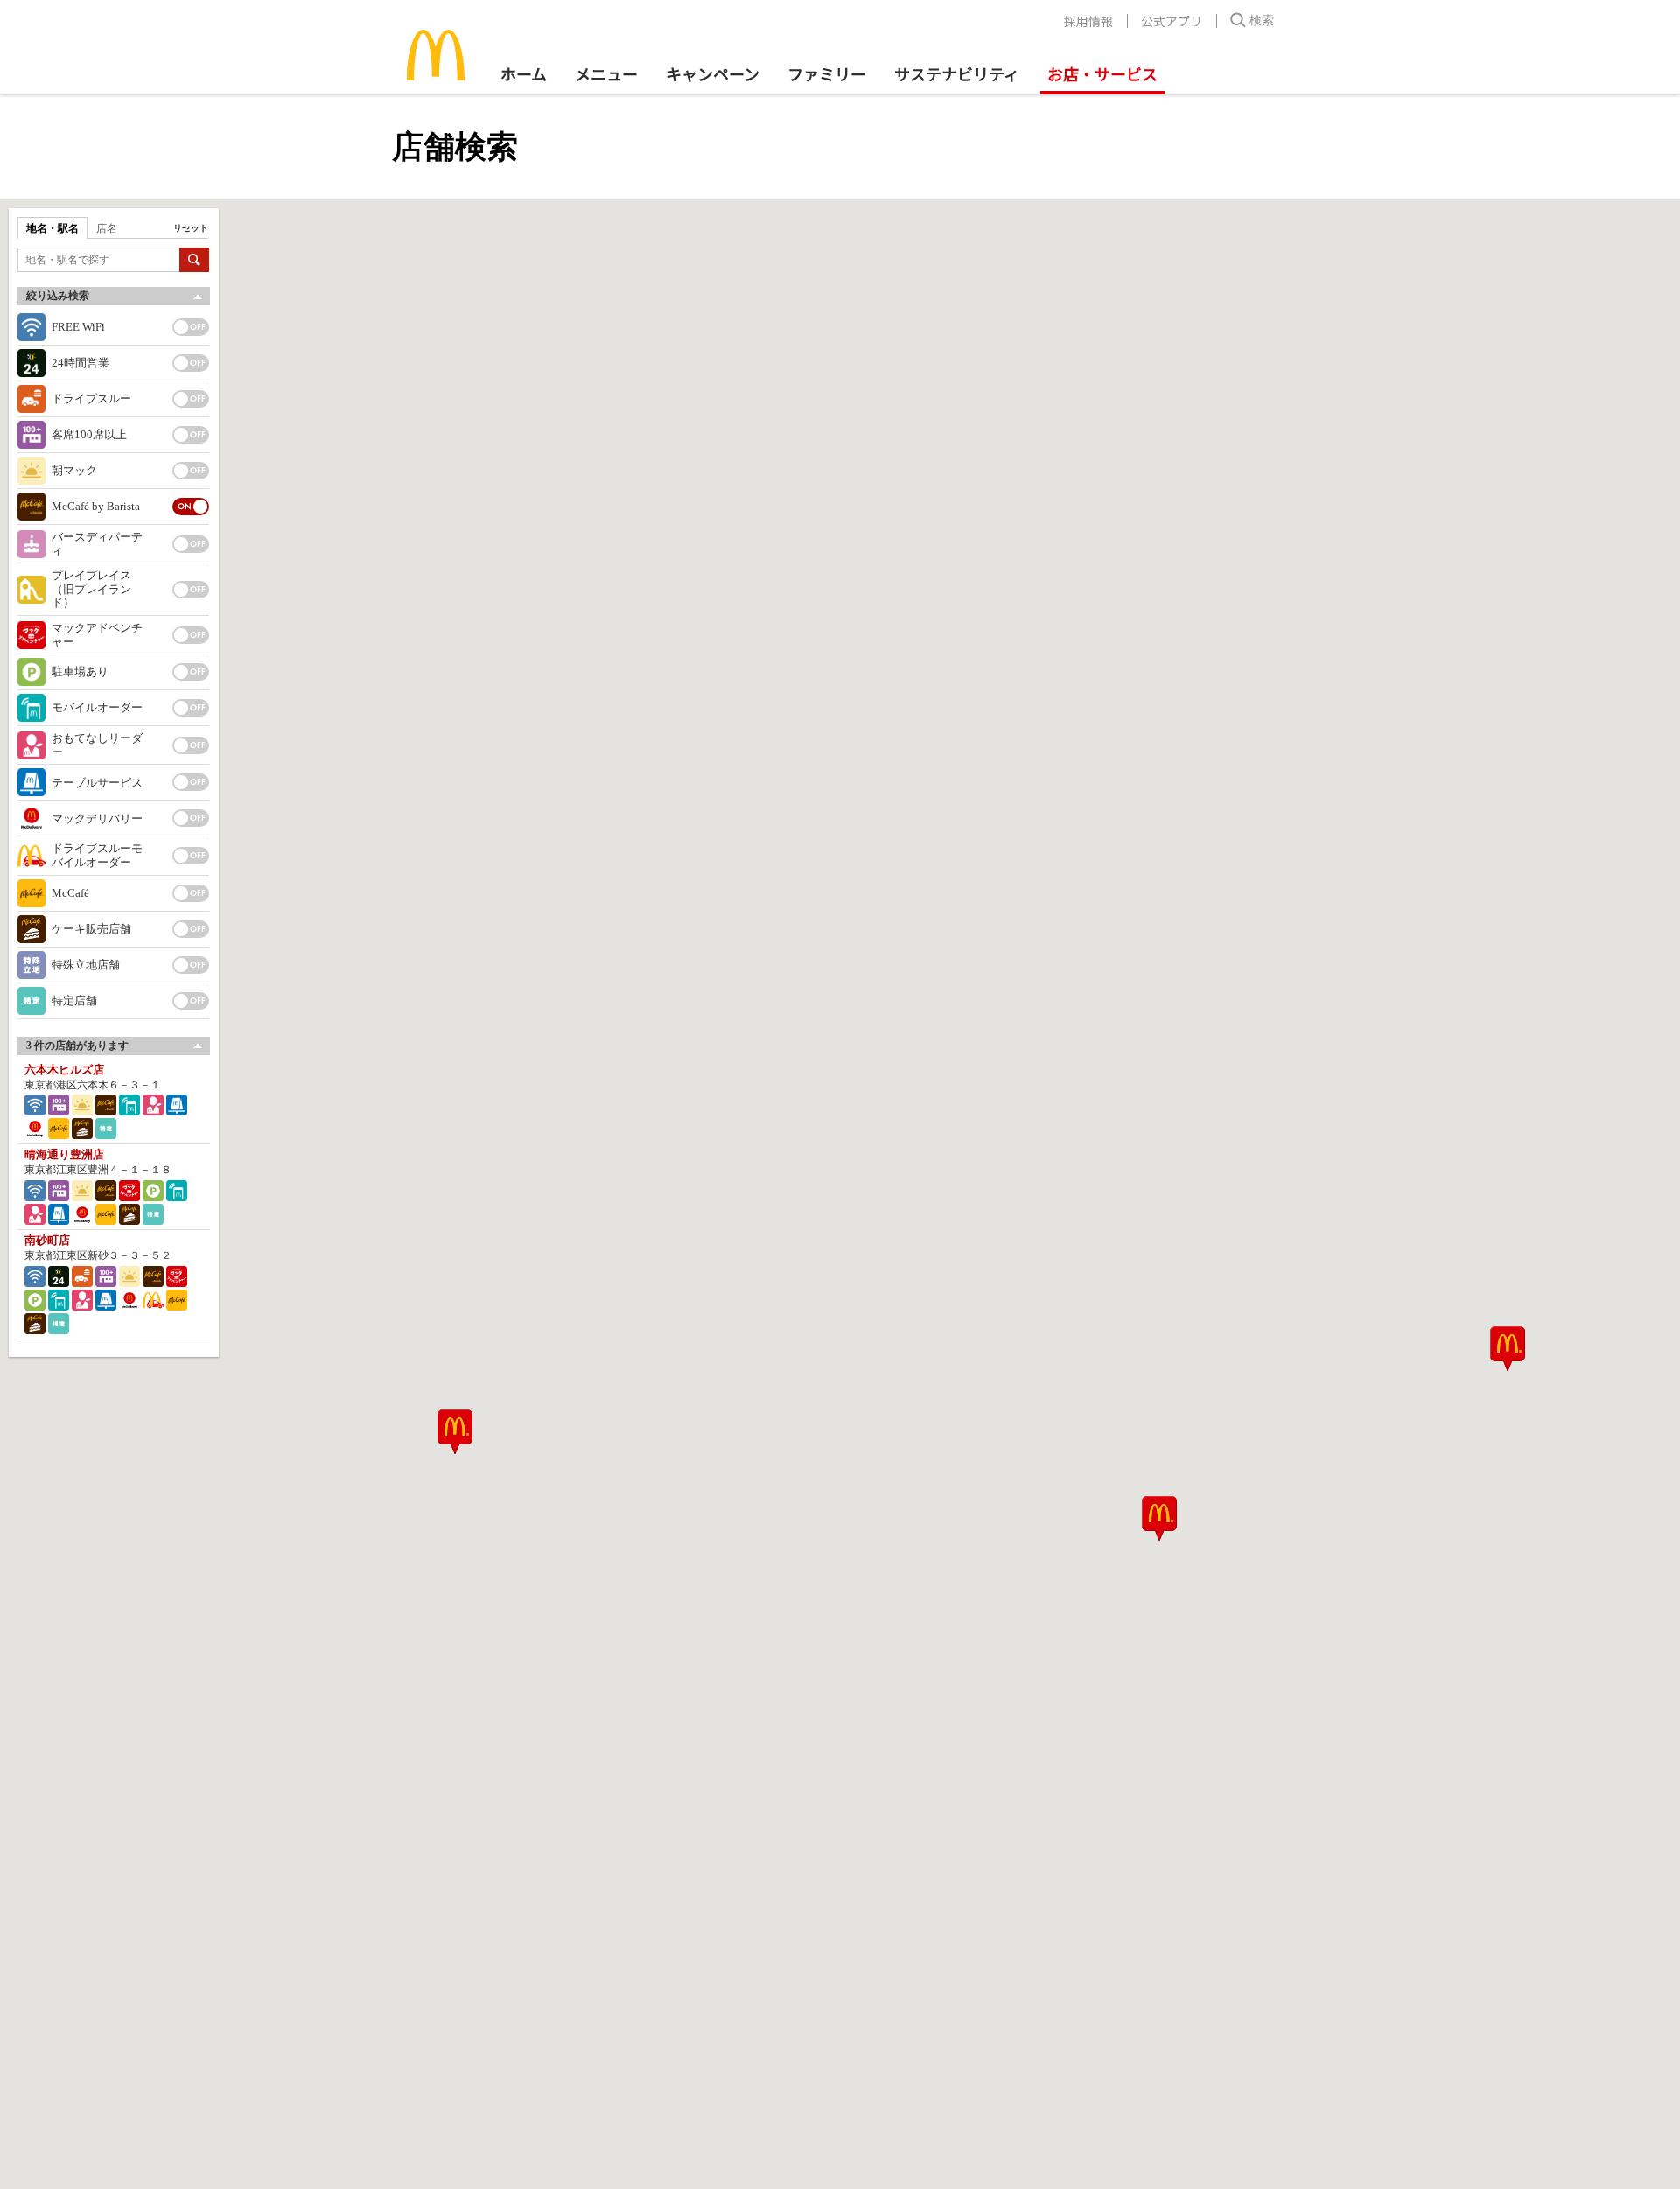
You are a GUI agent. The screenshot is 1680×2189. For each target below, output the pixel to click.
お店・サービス (1102, 73)
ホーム (524, 73)
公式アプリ (1172, 21)
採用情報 (1088, 21)
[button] (455, 1432)
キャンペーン (713, 73)
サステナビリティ (957, 73)
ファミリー (827, 73)
